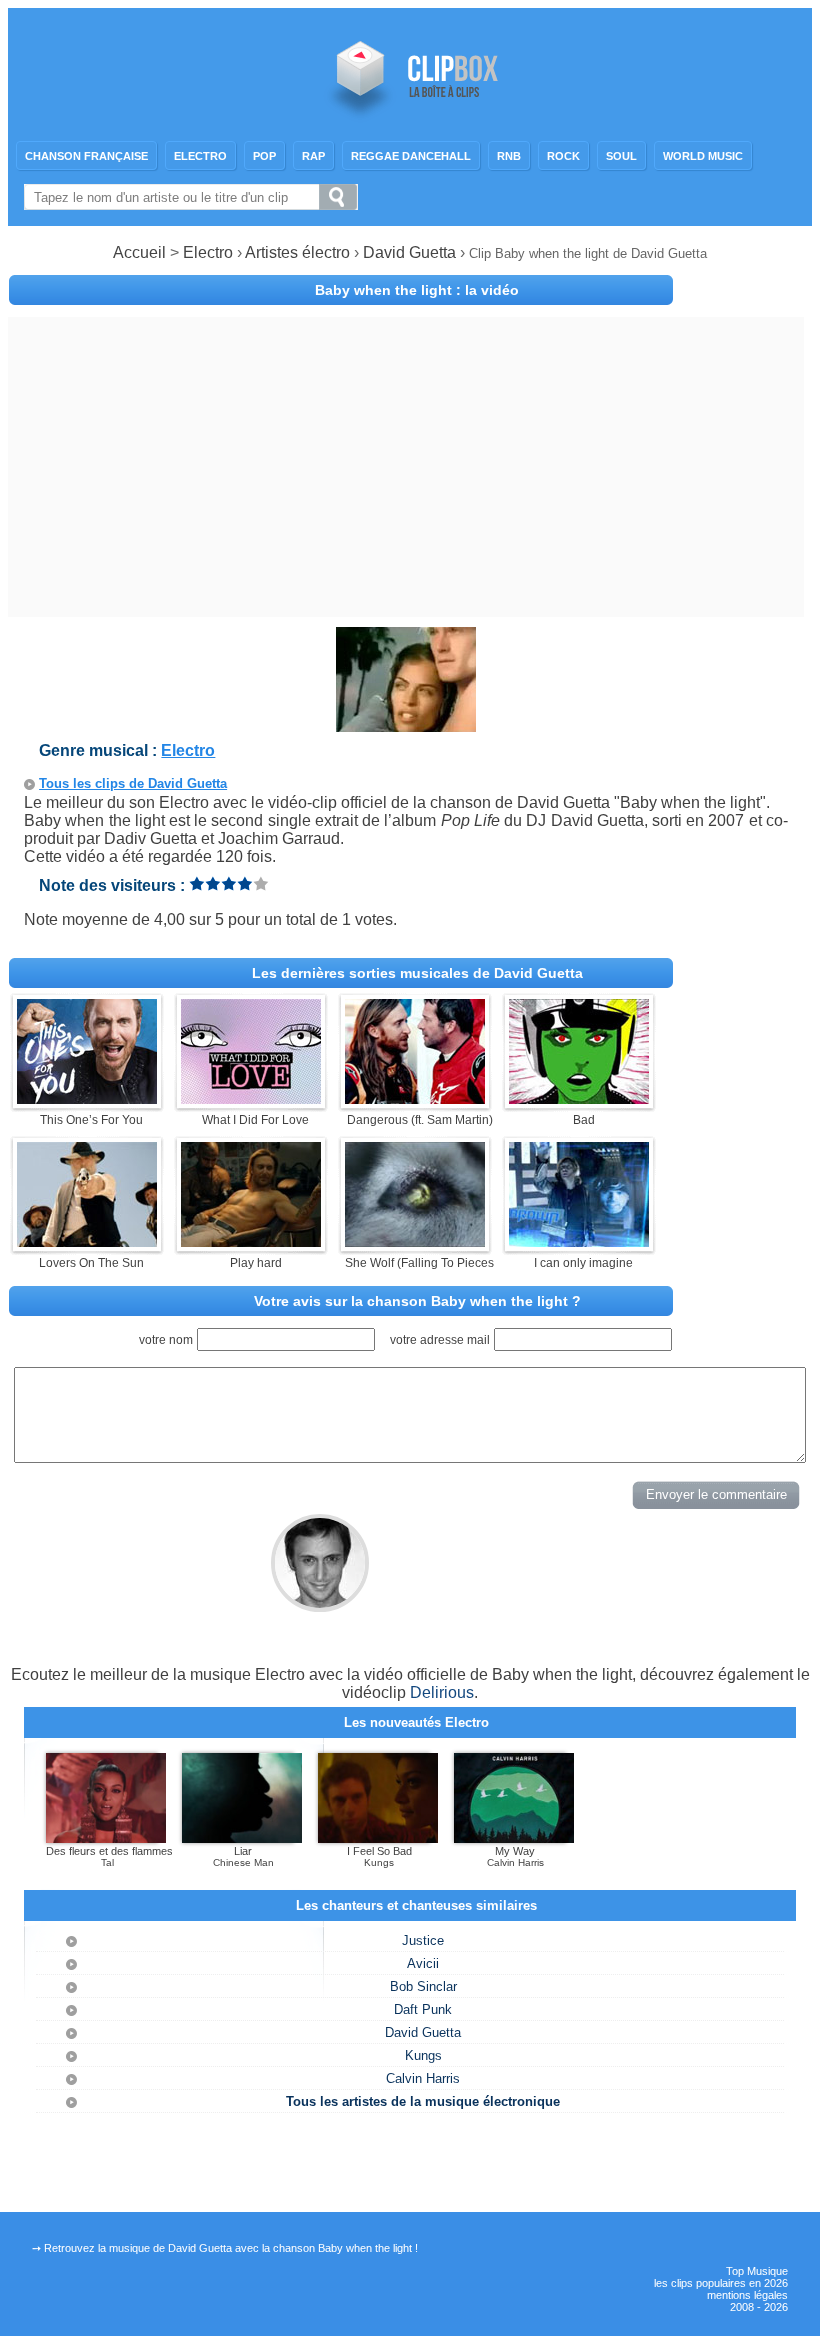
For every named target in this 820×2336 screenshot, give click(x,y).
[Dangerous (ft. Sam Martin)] (415, 1098)
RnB (509, 156)
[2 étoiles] (213, 883)
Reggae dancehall (411, 156)
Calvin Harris (423, 2078)
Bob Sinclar (423, 1986)
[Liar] (242, 1839)
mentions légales (747, 2295)
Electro (200, 156)
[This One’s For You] (87, 1098)
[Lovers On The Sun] (87, 1241)
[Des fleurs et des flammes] (106, 1839)
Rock (563, 156)
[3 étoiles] (229, 883)
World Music (703, 156)
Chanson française (86, 156)
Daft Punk (423, 2009)
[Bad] (579, 1098)
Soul (621, 156)
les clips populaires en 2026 (721, 2283)
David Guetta (411, 252)
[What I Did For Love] (251, 1098)
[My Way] (514, 1839)
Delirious (442, 1692)
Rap (313, 156)
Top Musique (757, 2271)
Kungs (423, 2055)
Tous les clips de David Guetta (133, 783)
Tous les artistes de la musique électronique (423, 2101)
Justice (423, 1940)
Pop (264, 156)
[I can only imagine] (579, 1241)
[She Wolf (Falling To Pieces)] (415, 1241)
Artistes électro (297, 252)
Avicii (423, 1963)
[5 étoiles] (261, 883)
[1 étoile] (197, 883)
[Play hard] (251, 1241)
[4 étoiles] (245, 883)
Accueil (139, 252)
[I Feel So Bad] (378, 1839)
